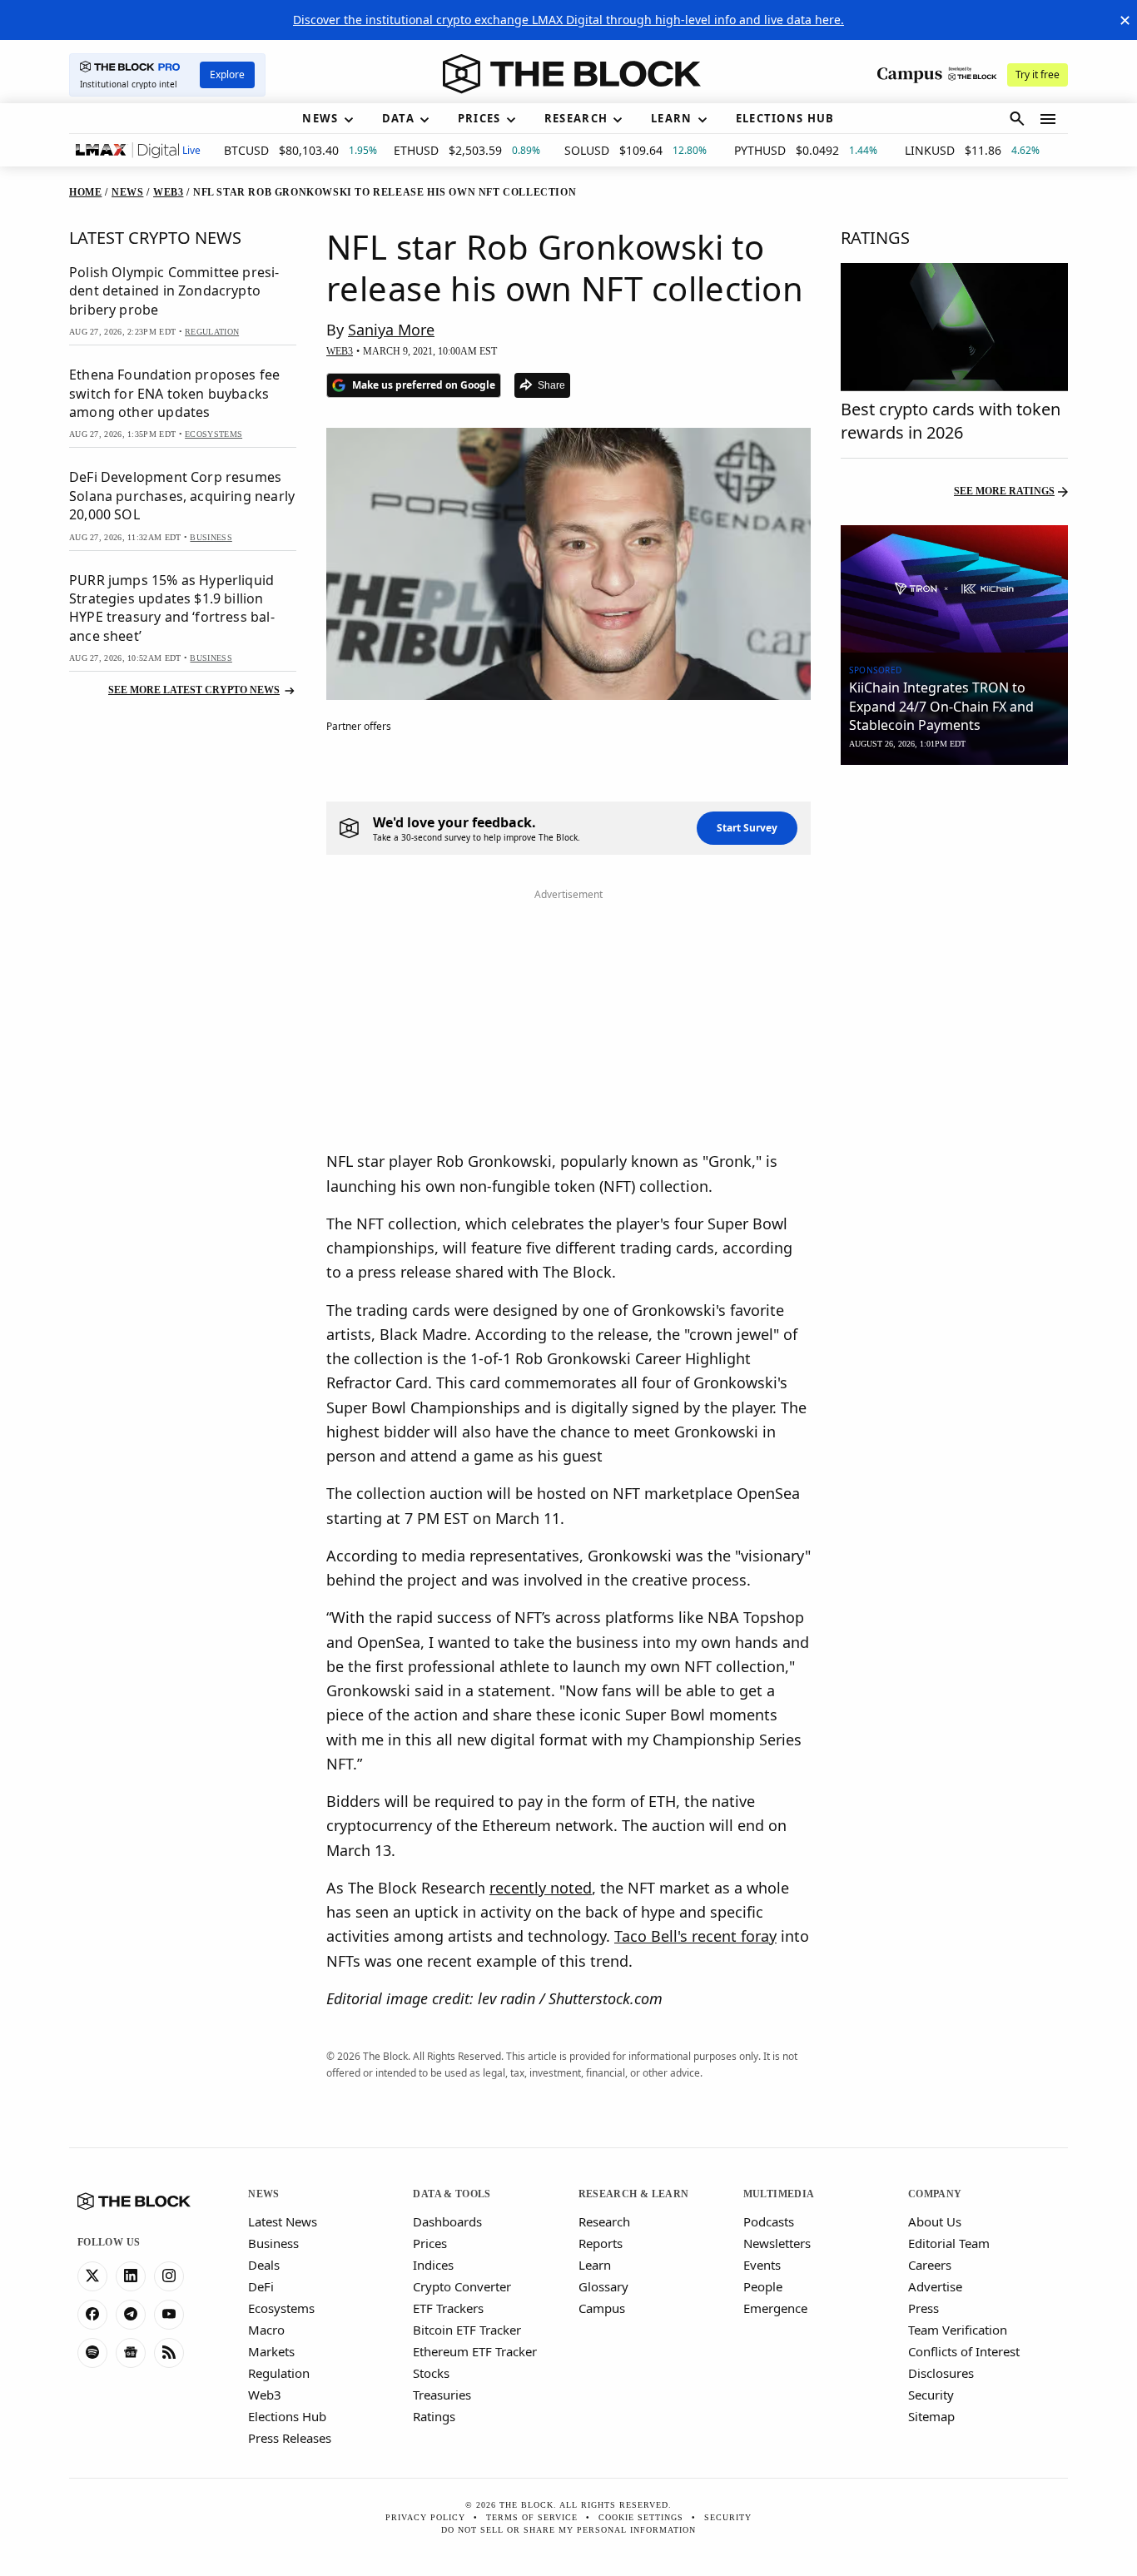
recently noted (541, 1888)
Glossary (603, 2286)
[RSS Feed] (169, 2353)
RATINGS (875, 238)
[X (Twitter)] (92, 2276)
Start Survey (747, 828)
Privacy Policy (425, 2517)
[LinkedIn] (131, 2276)
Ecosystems (281, 2308)
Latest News (283, 2221)
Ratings (434, 2416)
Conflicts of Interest (964, 2351)
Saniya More (391, 330)
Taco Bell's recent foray (695, 1936)
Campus (602, 2308)
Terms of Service (532, 2517)
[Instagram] (169, 2276)
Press (924, 2308)
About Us (935, 2221)
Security (931, 2395)
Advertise (935, 2286)
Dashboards (447, 2221)
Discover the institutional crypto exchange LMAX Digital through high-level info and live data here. (568, 20)
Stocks (431, 2373)
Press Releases (290, 2438)
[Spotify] (92, 2353)
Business (273, 2243)
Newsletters (777, 2243)
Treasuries (442, 2395)
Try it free (1038, 74)
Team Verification (958, 2330)
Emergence (775, 2308)
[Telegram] (131, 2315)
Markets (271, 2351)
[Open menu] (1048, 119)
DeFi (261, 2286)
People (763, 2286)
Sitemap (931, 2416)
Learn (595, 2265)
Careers (930, 2265)
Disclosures (941, 2373)
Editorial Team (949, 2243)
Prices (430, 2243)
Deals (264, 2265)
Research (604, 2221)
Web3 (265, 2395)
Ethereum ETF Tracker (475, 2351)
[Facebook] (92, 2315)
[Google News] (131, 2353)
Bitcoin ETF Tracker (467, 2330)
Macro (266, 2330)
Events (762, 2265)
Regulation (279, 2373)
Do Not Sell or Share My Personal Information (568, 2530)
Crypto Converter (462, 2286)
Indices (433, 2265)
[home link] (572, 74)
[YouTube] (169, 2315)
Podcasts (769, 2221)
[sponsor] (954, 589)
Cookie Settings (641, 2517)
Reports (601, 2243)
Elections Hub (287, 2416)
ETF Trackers (448, 2308)
